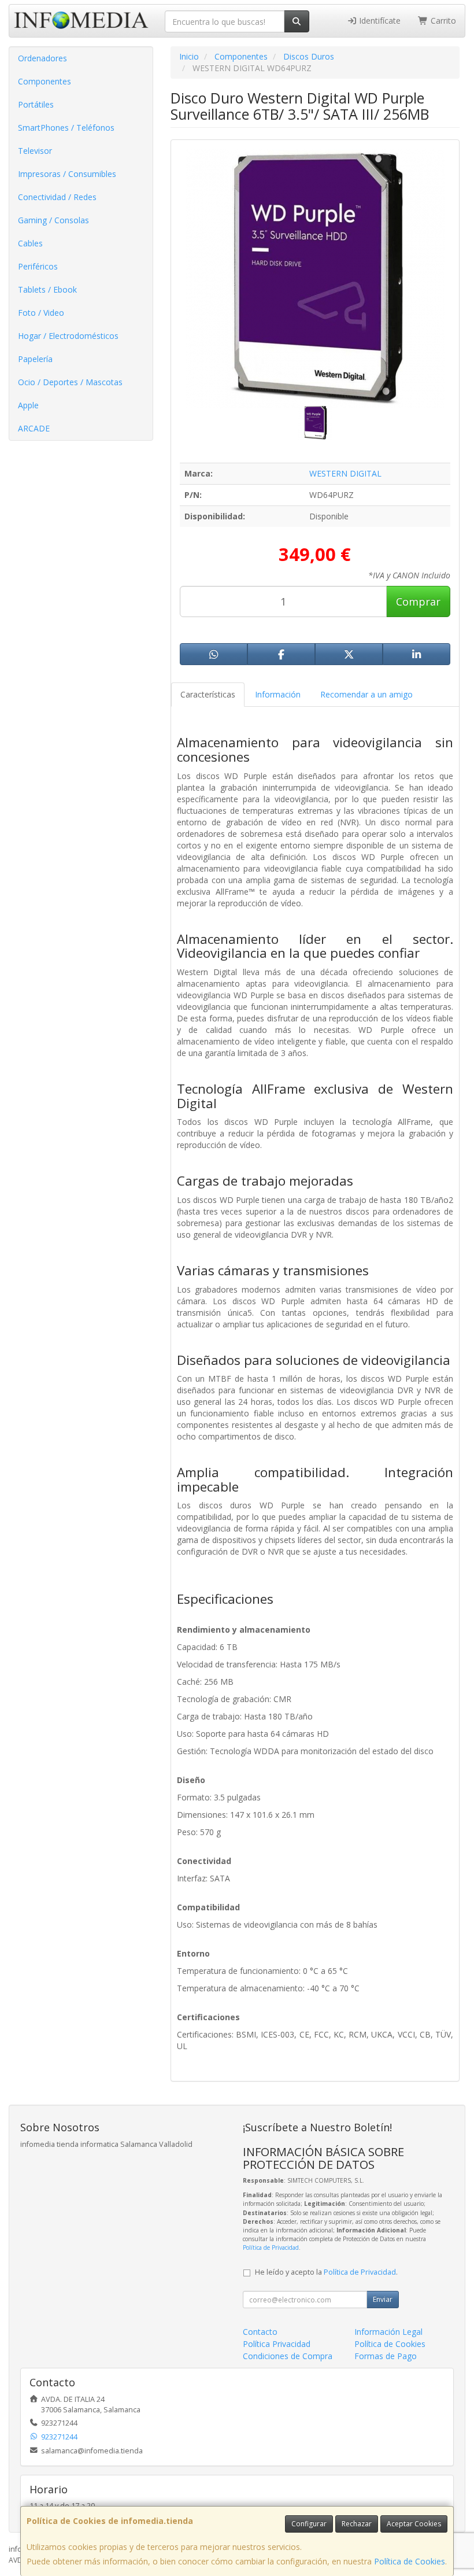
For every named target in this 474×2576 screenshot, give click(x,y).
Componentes (45, 81)
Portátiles (36, 104)
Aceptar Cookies (414, 2524)
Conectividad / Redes (57, 197)
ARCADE (34, 428)
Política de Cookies (410, 2561)
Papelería (35, 359)
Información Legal (388, 2332)
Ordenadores (42, 58)
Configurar (309, 2524)
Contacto (260, 2332)
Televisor (35, 151)
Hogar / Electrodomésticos (68, 336)
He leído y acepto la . (326, 2272)
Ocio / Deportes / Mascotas (70, 382)
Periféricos (38, 266)
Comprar (418, 601)
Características (208, 694)
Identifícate (379, 21)
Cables (30, 243)
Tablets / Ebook (47, 289)
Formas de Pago (386, 2356)
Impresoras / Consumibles (67, 174)
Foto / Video (41, 313)
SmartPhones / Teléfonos (66, 128)
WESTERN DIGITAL (345, 473)
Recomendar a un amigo (366, 694)
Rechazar (357, 2524)
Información (278, 694)
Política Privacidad (277, 2344)
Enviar (383, 2299)
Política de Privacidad (271, 2247)
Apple (28, 405)
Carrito (442, 21)
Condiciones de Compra (288, 2356)
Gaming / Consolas (53, 220)
